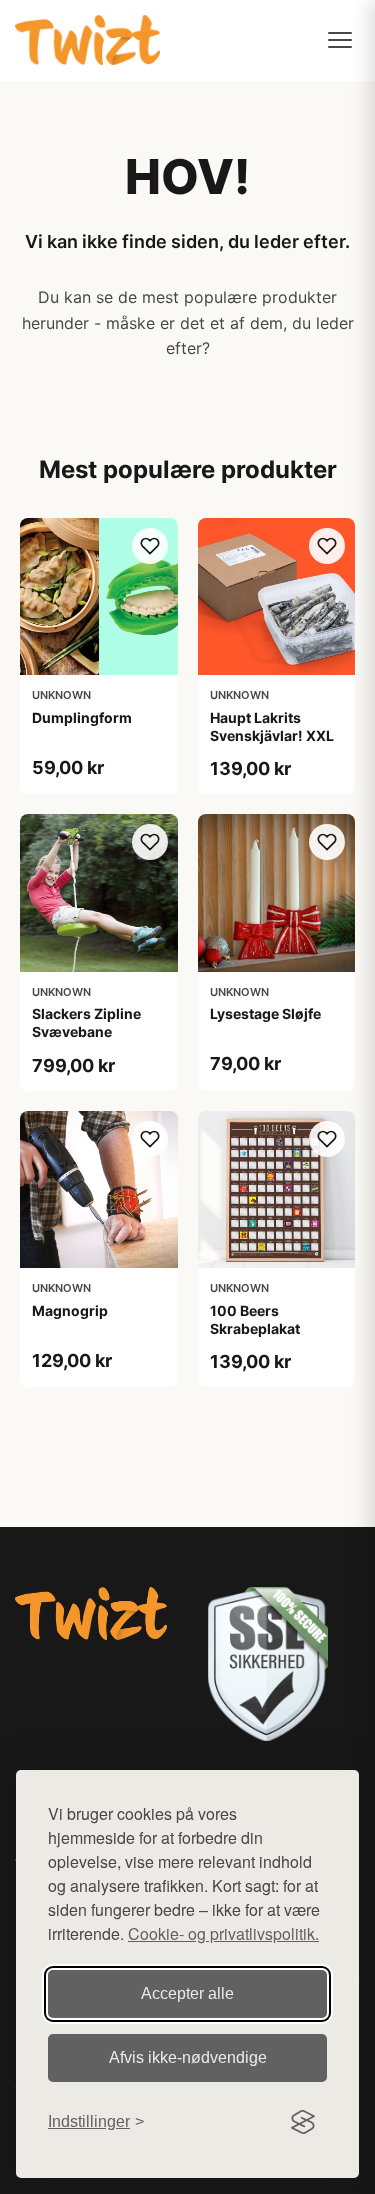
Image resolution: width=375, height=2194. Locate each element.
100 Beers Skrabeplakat (255, 1319)
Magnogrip (70, 1310)
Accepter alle (187, 1993)
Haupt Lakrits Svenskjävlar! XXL (272, 726)
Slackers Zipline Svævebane (86, 1022)
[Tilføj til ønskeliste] (150, 546)
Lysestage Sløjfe (265, 1013)
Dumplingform (82, 717)
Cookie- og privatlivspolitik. (223, 1933)
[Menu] (340, 40)
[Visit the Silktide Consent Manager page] (303, 2122)
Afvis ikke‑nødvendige (188, 2057)
